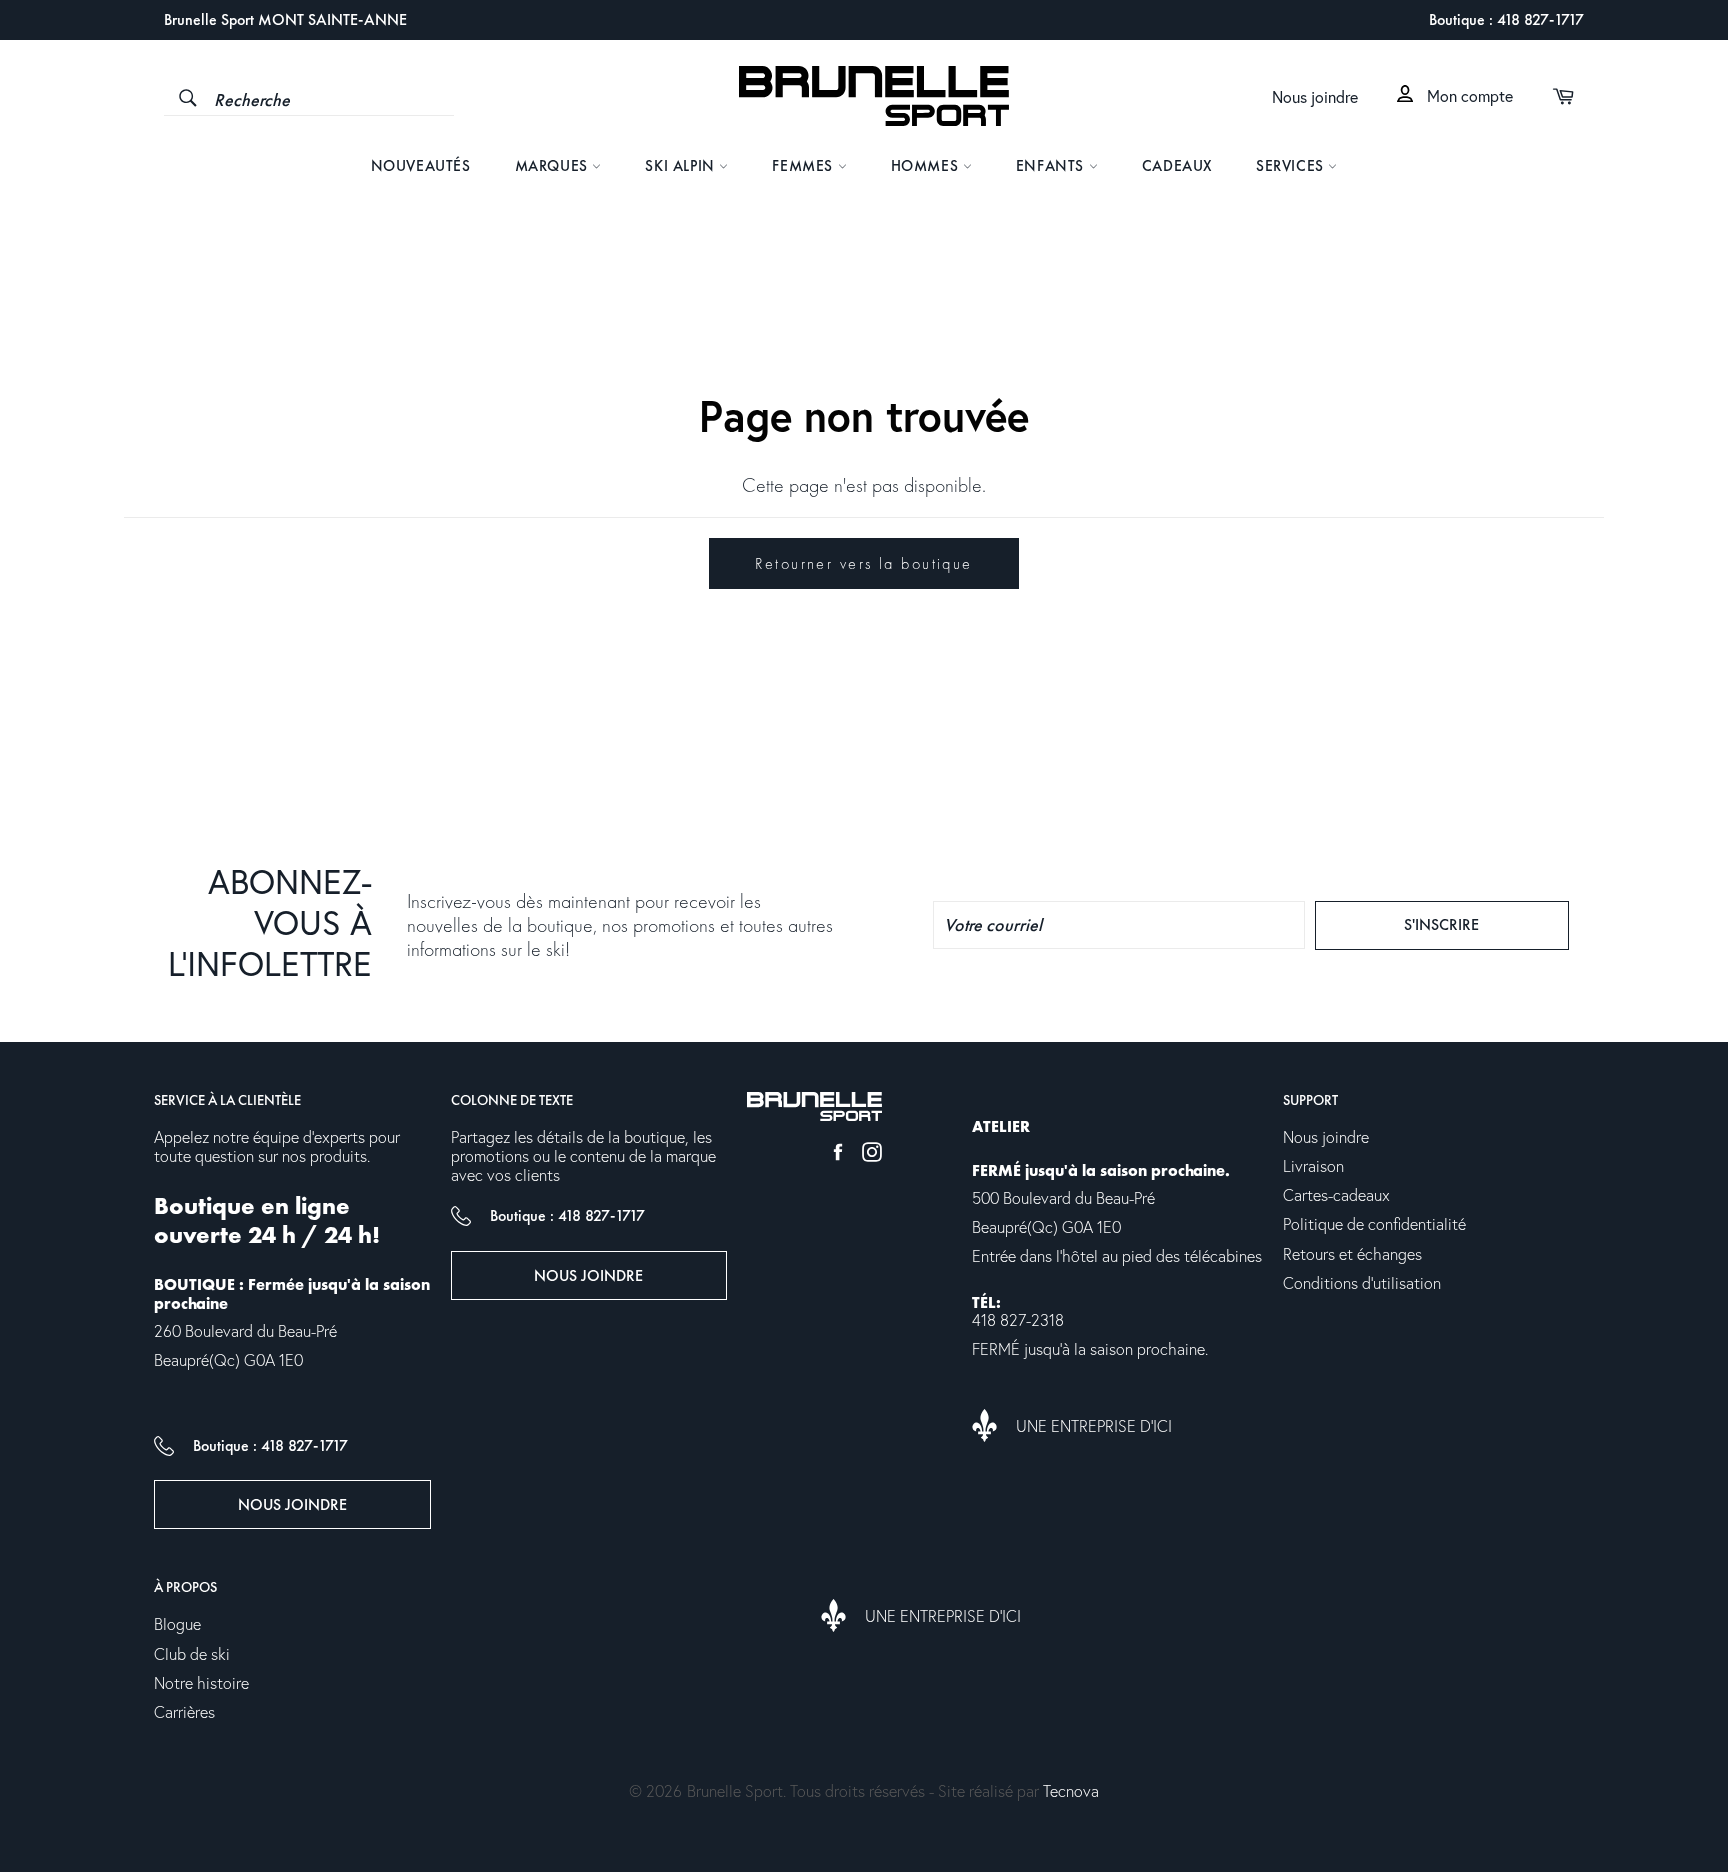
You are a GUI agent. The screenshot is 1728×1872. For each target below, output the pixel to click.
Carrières (184, 1713)
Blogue (177, 1625)
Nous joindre (1315, 98)
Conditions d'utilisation (1362, 1284)
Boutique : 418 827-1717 (1506, 19)
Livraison (1313, 1167)
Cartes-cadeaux (1336, 1196)
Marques (554, 166)
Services (1292, 166)
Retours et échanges (1352, 1255)
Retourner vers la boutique (863, 563)
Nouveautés (421, 166)
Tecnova (1071, 1792)
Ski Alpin (682, 166)
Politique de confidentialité (1374, 1225)
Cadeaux (1177, 166)
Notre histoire (201, 1684)
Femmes (804, 166)
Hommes (927, 166)
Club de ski (192, 1655)
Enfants (1052, 166)
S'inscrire (1478, 924)
